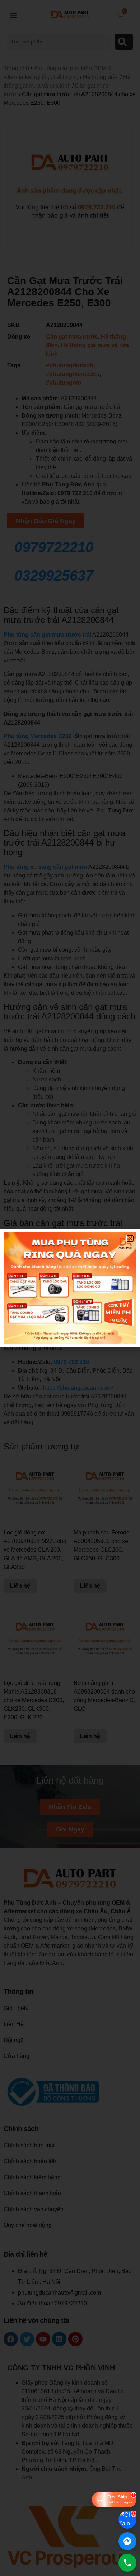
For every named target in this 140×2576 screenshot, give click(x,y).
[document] (70, 1288)
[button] (130, 1238)
